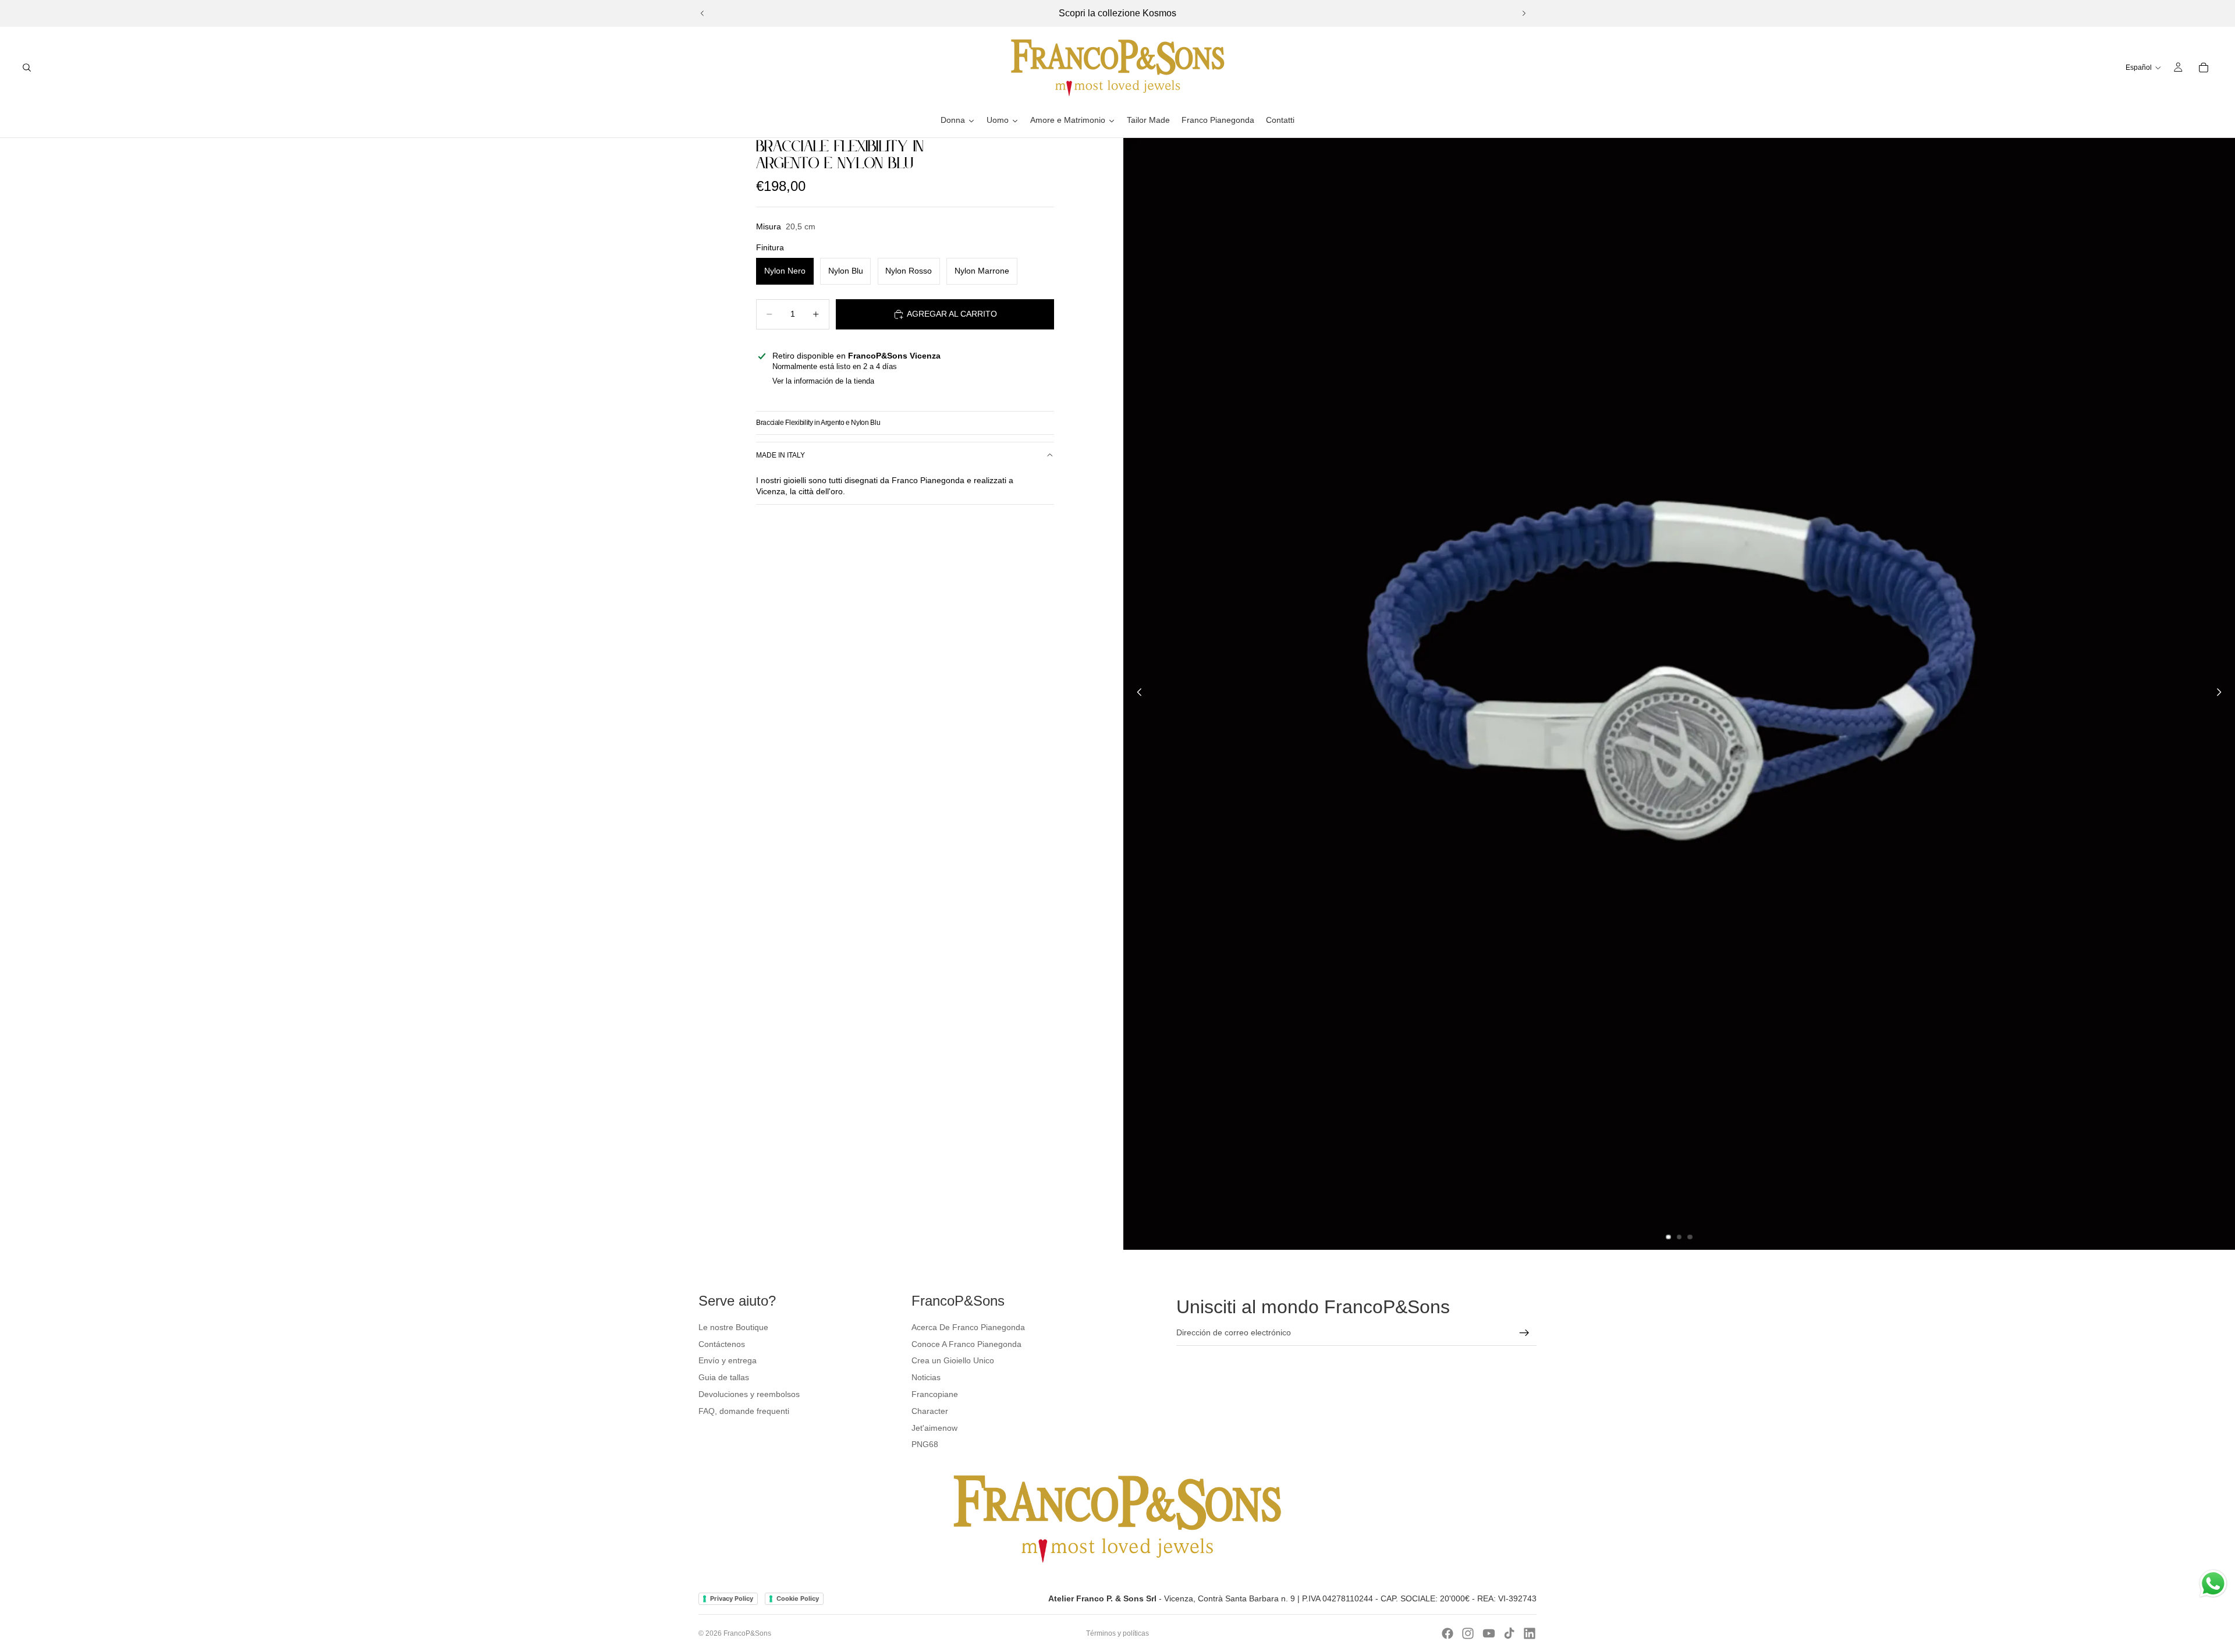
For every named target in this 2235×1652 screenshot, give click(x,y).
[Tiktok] (1509, 1633)
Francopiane (935, 1394)
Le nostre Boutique (733, 1327)
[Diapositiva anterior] (703, 13)
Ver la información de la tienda (823, 381)
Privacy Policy (732, 1598)
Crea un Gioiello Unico (953, 1360)
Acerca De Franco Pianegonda (968, 1327)
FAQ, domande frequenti (744, 1411)
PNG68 (925, 1444)
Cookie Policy (798, 1598)
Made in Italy (781, 455)
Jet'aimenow (934, 1428)
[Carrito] (2204, 68)
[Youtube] (1489, 1633)
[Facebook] (1448, 1633)
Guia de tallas (724, 1377)
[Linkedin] (1530, 1633)
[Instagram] (1468, 1633)
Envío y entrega (728, 1360)
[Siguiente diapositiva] (1524, 13)
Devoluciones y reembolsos (749, 1394)
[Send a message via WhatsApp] (2213, 1584)
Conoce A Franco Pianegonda (966, 1344)
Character (930, 1411)
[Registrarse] (1524, 1333)
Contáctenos (722, 1344)
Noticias (926, 1377)
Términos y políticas (1117, 1633)
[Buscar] (27, 68)
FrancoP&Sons (747, 1633)
